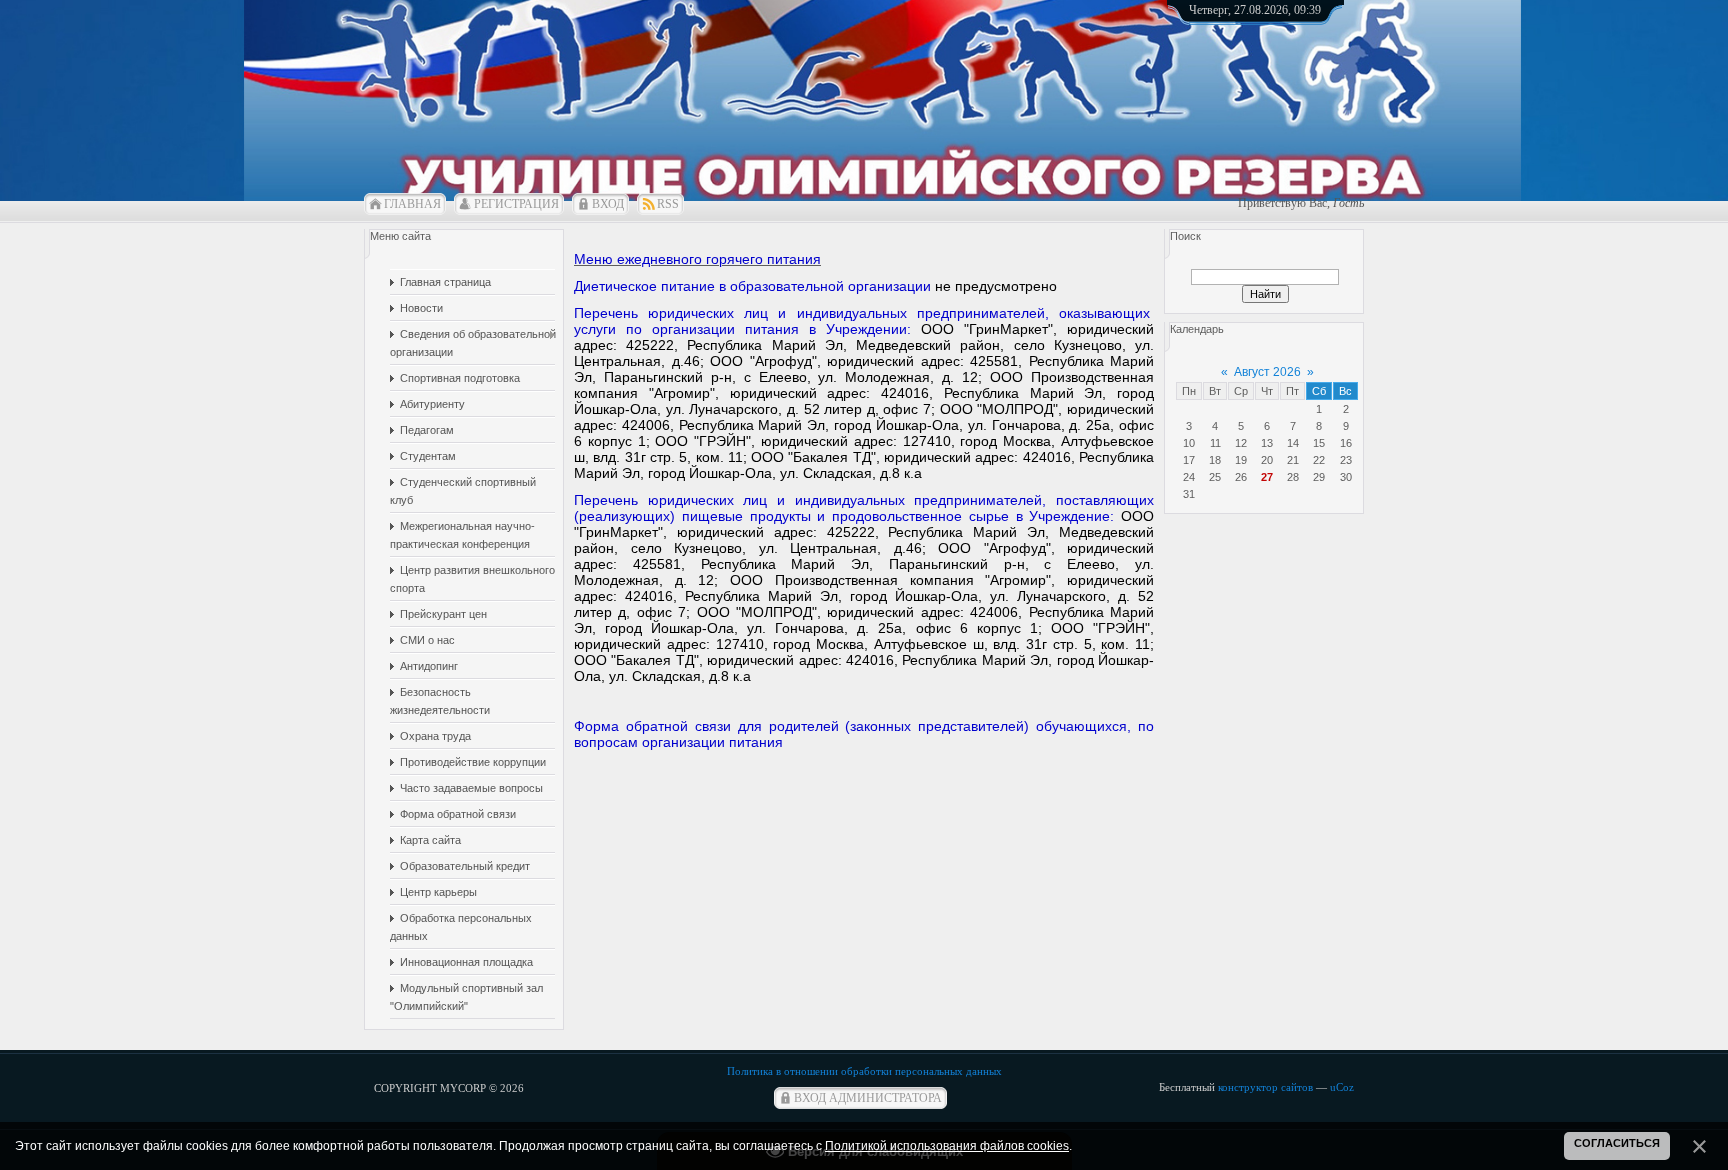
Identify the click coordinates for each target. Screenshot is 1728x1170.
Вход (608, 204)
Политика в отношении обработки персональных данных (864, 1071)
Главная (412, 204)
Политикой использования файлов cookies (947, 1146)
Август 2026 (1267, 372)
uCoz (1342, 1087)
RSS (668, 204)
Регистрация (516, 204)
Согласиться (1617, 1143)
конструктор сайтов (1265, 1087)
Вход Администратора (868, 1098)
